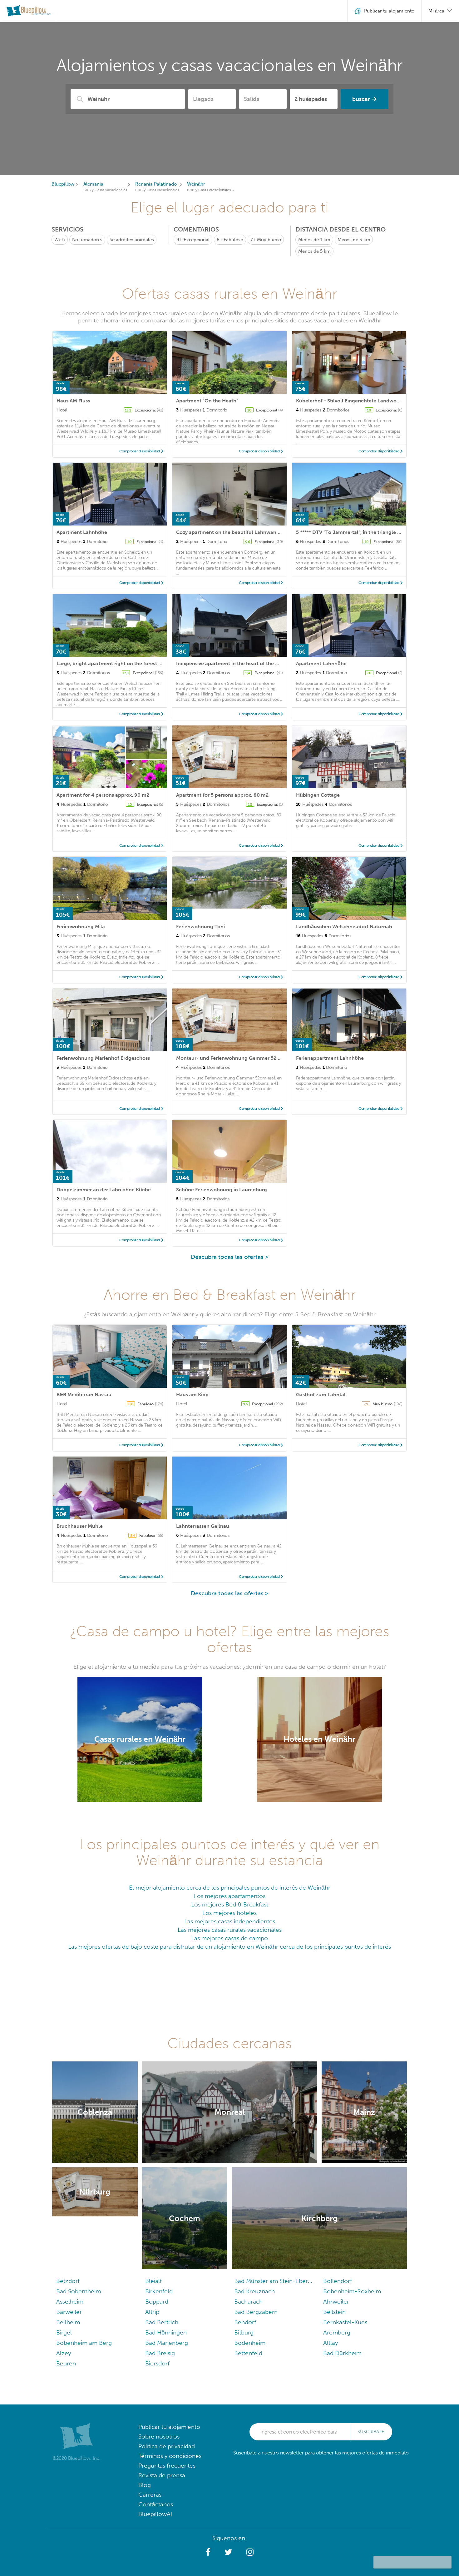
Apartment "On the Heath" (207, 401)
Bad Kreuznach (254, 2291)
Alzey (64, 2353)
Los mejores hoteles (230, 1913)
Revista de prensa (162, 2475)
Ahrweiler (336, 2302)
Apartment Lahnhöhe (82, 532)
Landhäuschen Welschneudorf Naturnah (344, 927)
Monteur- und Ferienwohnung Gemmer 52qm (230, 1058)
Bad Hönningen (166, 2332)
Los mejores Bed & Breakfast (230, 1904)
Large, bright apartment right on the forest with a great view (127, 663)
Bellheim (68, 2322)
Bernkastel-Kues (345, 2322)
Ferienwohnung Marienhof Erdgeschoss (103, 1058)
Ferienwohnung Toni (200, 927)
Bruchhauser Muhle (80, 1526)
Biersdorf (157, 2363)
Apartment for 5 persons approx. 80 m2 (222, 795)
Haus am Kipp (192, 1395)
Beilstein (334, 2312)
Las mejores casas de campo (230, 1938)
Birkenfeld (159, 2291)
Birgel (64, 2332)
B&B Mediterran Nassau (84, 1395)
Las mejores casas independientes (230, 1921)
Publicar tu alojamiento (169, 2427)
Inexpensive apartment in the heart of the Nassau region (242, 663)
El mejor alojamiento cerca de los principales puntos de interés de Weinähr (230, 1888)
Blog (145, 2485)
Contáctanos (156, 2504)
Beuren (66, 2363)
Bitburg (244, 2332)
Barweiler (69, 2312)
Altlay (331, 2343)
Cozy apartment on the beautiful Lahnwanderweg (235, 532)
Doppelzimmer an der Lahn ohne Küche (104, 1190)
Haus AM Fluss (73, 401)
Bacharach (248, 2302)
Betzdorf (68, 2281)
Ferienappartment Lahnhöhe (330, 1058)
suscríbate (371, 2432)
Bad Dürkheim (342, 2353)
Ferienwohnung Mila (81, 927)
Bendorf (245, 2322)
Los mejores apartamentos (230, 1896)
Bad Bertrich (162, 2322)
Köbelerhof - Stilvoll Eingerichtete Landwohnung (354, 401)
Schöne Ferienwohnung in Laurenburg (222, 1190)
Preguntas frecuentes (167, 2466)
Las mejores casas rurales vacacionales (230, 1930)
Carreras (150, 2495)
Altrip (152, 2312)
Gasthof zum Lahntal (321, 1395)
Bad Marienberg (167, 2343)
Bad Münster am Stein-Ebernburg (274, 2281)
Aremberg (337, 2332)
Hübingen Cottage (318, 795)
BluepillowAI (155, 2514)
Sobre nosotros (159, 2436)
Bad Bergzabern (256, 2312)
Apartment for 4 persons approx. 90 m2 (103, 795)
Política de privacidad (167, 2446)
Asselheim (70, 2302)
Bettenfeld (248, 2353)
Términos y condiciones (170, 2456)
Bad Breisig (160, 2353)
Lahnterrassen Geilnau (203, 1526)
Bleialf (153, 2281)
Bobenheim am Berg (84, 2343)
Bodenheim (250, 2343)
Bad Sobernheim (79, 2291)
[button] (208, 2552)
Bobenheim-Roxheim (352, 2291)
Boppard (157, 2302)
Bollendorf (338, 2281)
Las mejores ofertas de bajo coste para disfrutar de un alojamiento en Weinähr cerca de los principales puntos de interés (230, 1947)
